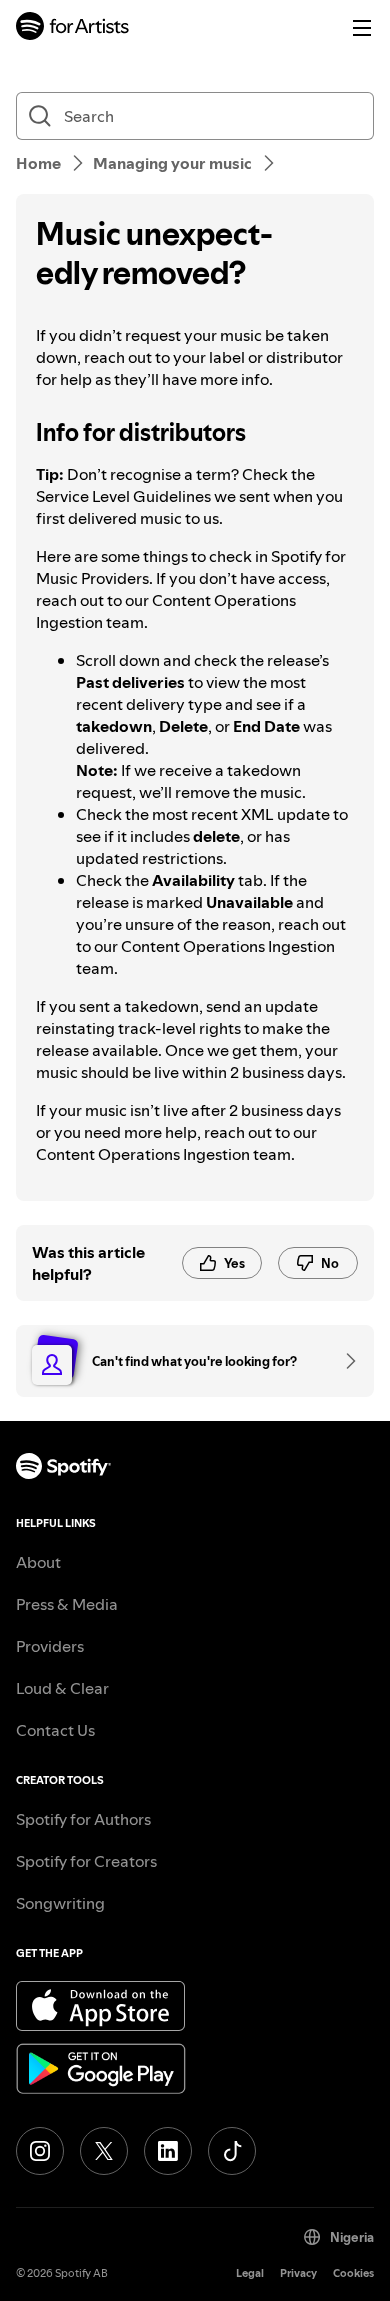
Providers (50, 1646)
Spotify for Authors (83, 1819)
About (38, 1562)
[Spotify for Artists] (73, 28)
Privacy (298, 2273)
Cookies (353, 2273)
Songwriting (60, 1903)
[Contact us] (344, 1361)
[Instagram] (40, 2151)
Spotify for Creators (86, 1861)
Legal (250, 2273)
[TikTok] (232, 2151)
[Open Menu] (362, 28)
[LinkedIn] (168, 2151)
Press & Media (67, 1604)
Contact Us (55, 1730)
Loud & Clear (62, 1688)
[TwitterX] (104, 2151)
